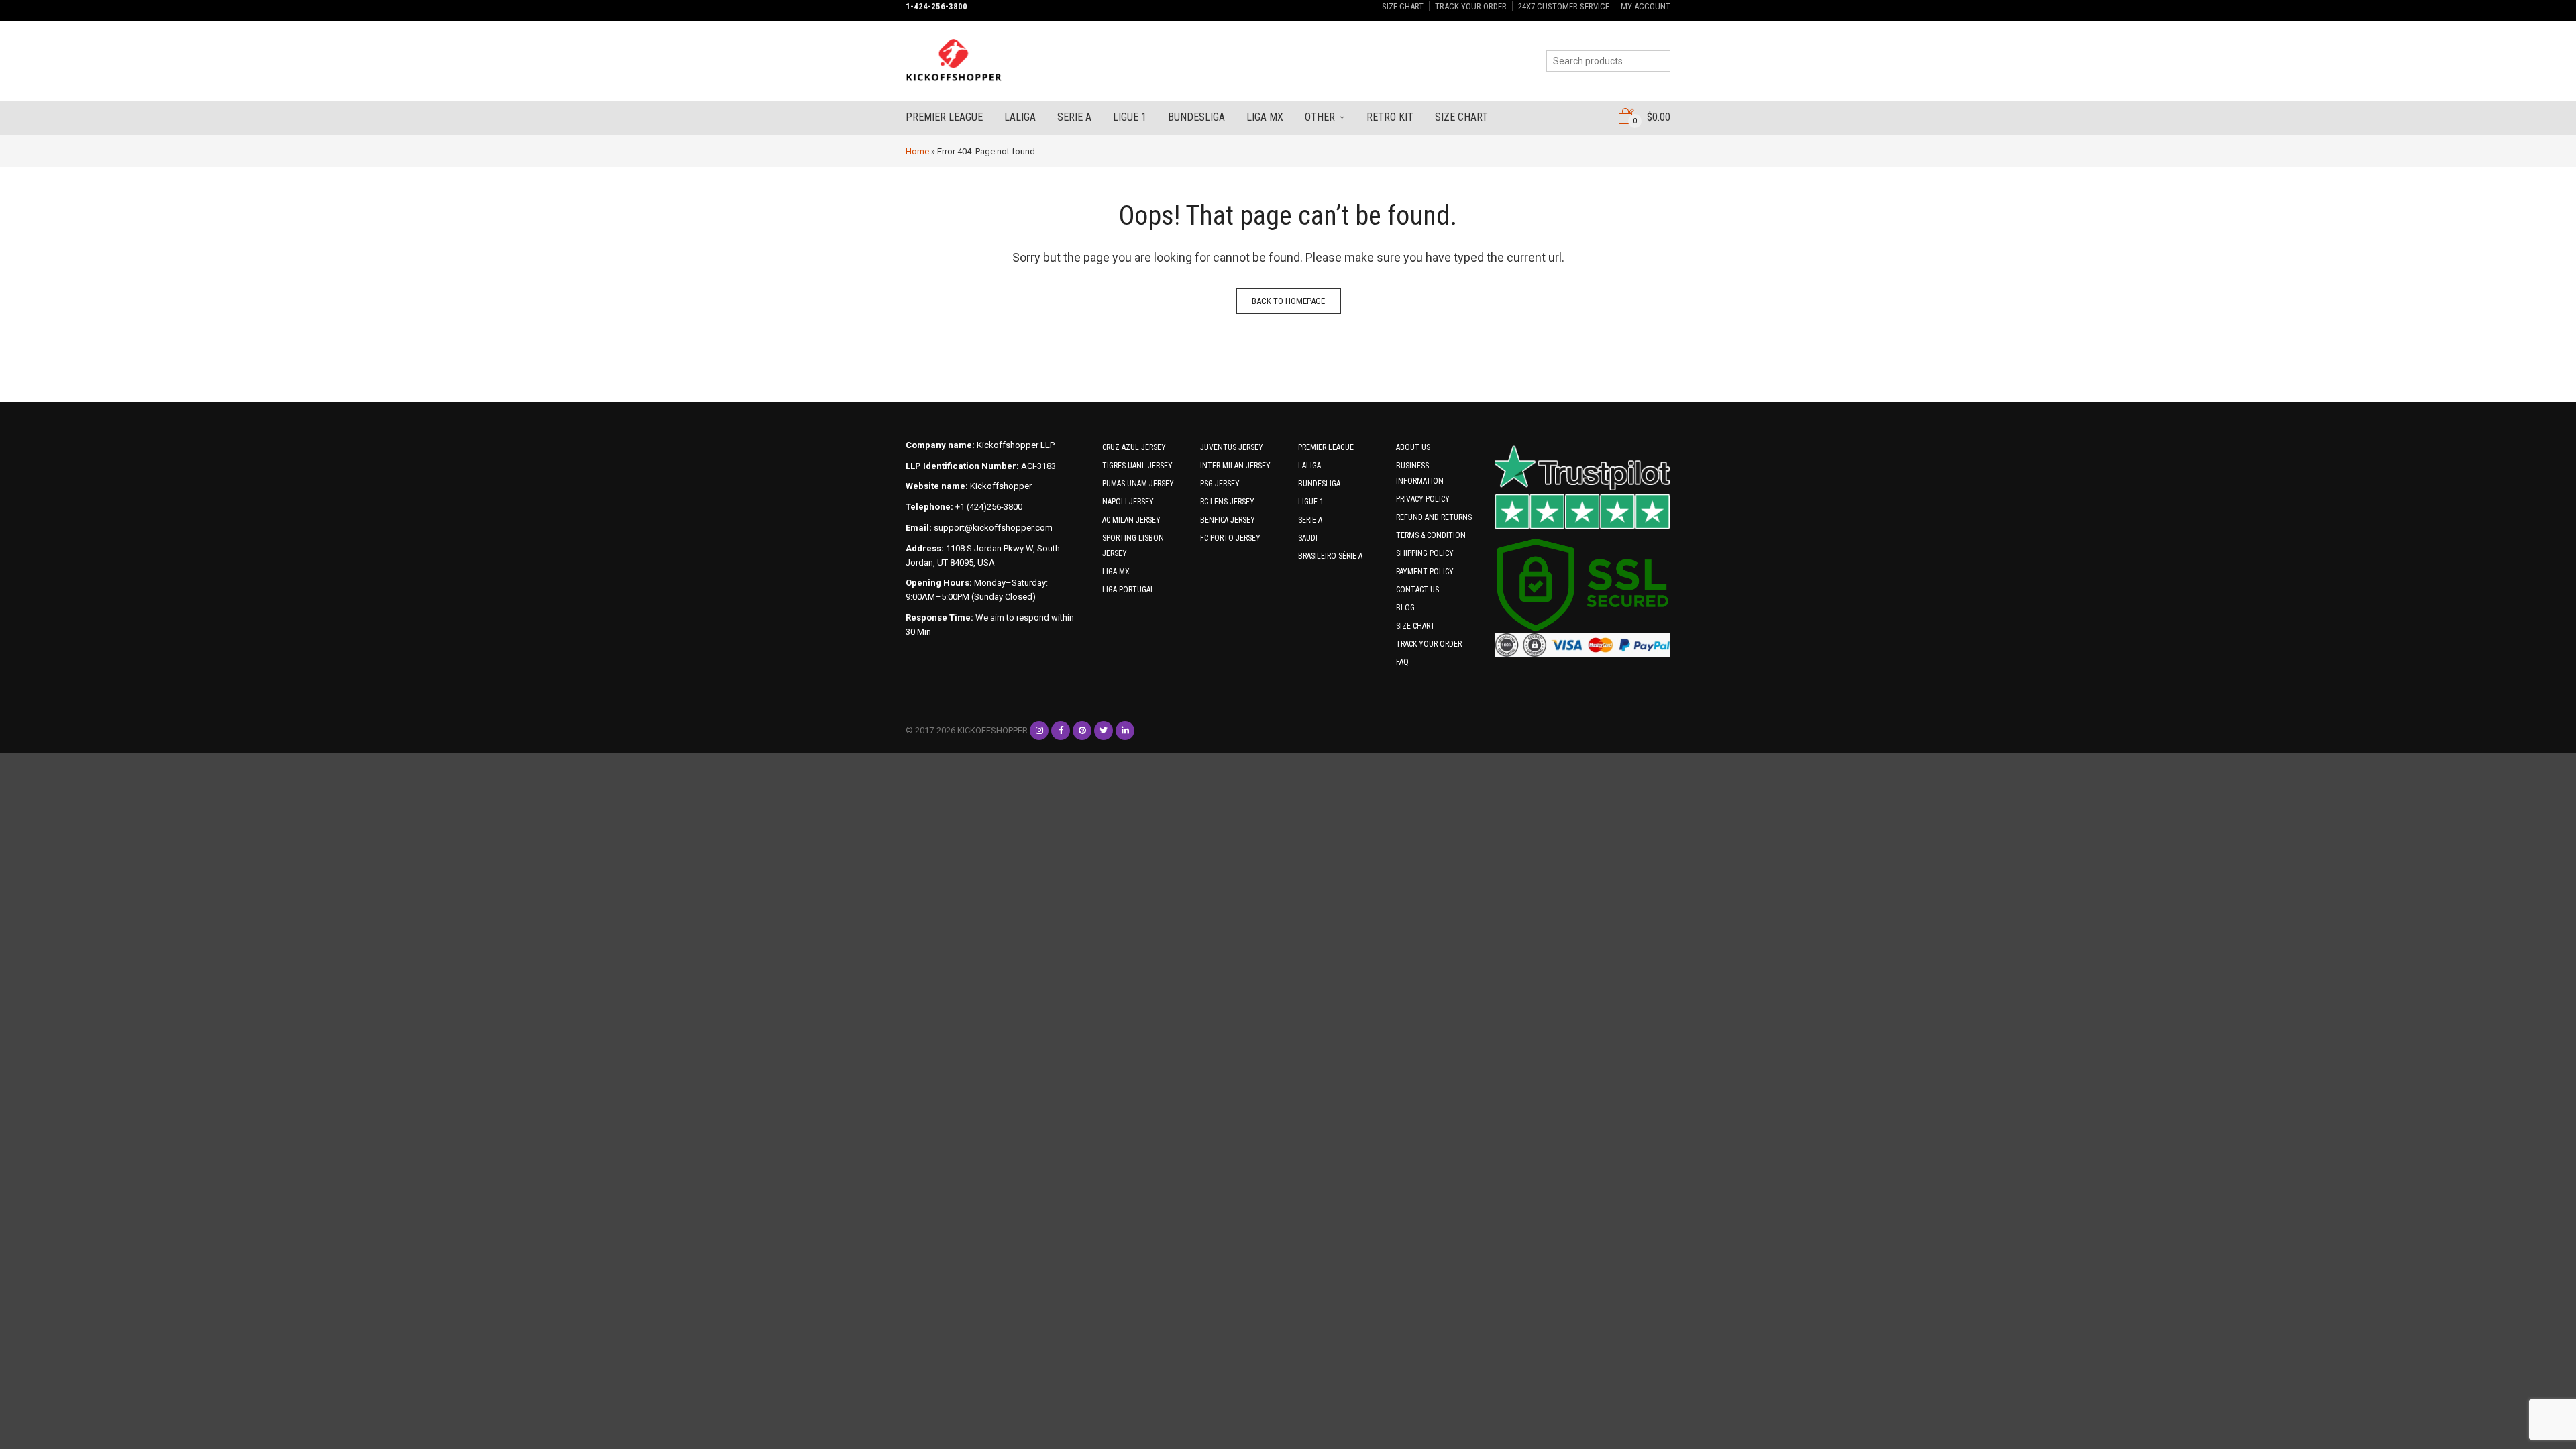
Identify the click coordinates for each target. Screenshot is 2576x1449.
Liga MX (1265, 117)
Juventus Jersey (1232, 447)
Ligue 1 (1130, 117)
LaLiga (1020, 117)
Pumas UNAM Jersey (1138, 484)
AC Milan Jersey (1131, 520)
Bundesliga (1196, 117)
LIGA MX (1116, 572)
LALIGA (1309, 466)
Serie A (1074, 117)
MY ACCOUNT (1646, 6)
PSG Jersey (1220, 484)
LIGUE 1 (1311, 502)
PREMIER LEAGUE (1326, 447)
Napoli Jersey (1128, 502)
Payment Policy (1425, 572)
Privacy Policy (1423, 499)
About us (1413, 447)
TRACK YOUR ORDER (1471, 6)
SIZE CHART (1403, 6)
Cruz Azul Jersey (1134, 447)
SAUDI (1308, 538)
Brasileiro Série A (1330, 556)
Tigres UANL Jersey (1137, 466)
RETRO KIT (1390, 117)
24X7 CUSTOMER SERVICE (1564, 6)
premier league (944, 117)
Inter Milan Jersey (1235, 466)
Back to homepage (1288, 301)
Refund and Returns (1434, 517)
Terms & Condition (1431, 535)
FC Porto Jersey (1230, 538)
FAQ (1402, 662)
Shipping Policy (1425, 553)
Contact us (1417, 590)
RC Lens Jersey (1227, 502)
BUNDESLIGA (1319, 484)
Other (1320, 117)
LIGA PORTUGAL (1128, 590)
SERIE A (1310, 520)
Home (917, 151)
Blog (1405, 608)
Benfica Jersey (1228, 520)
